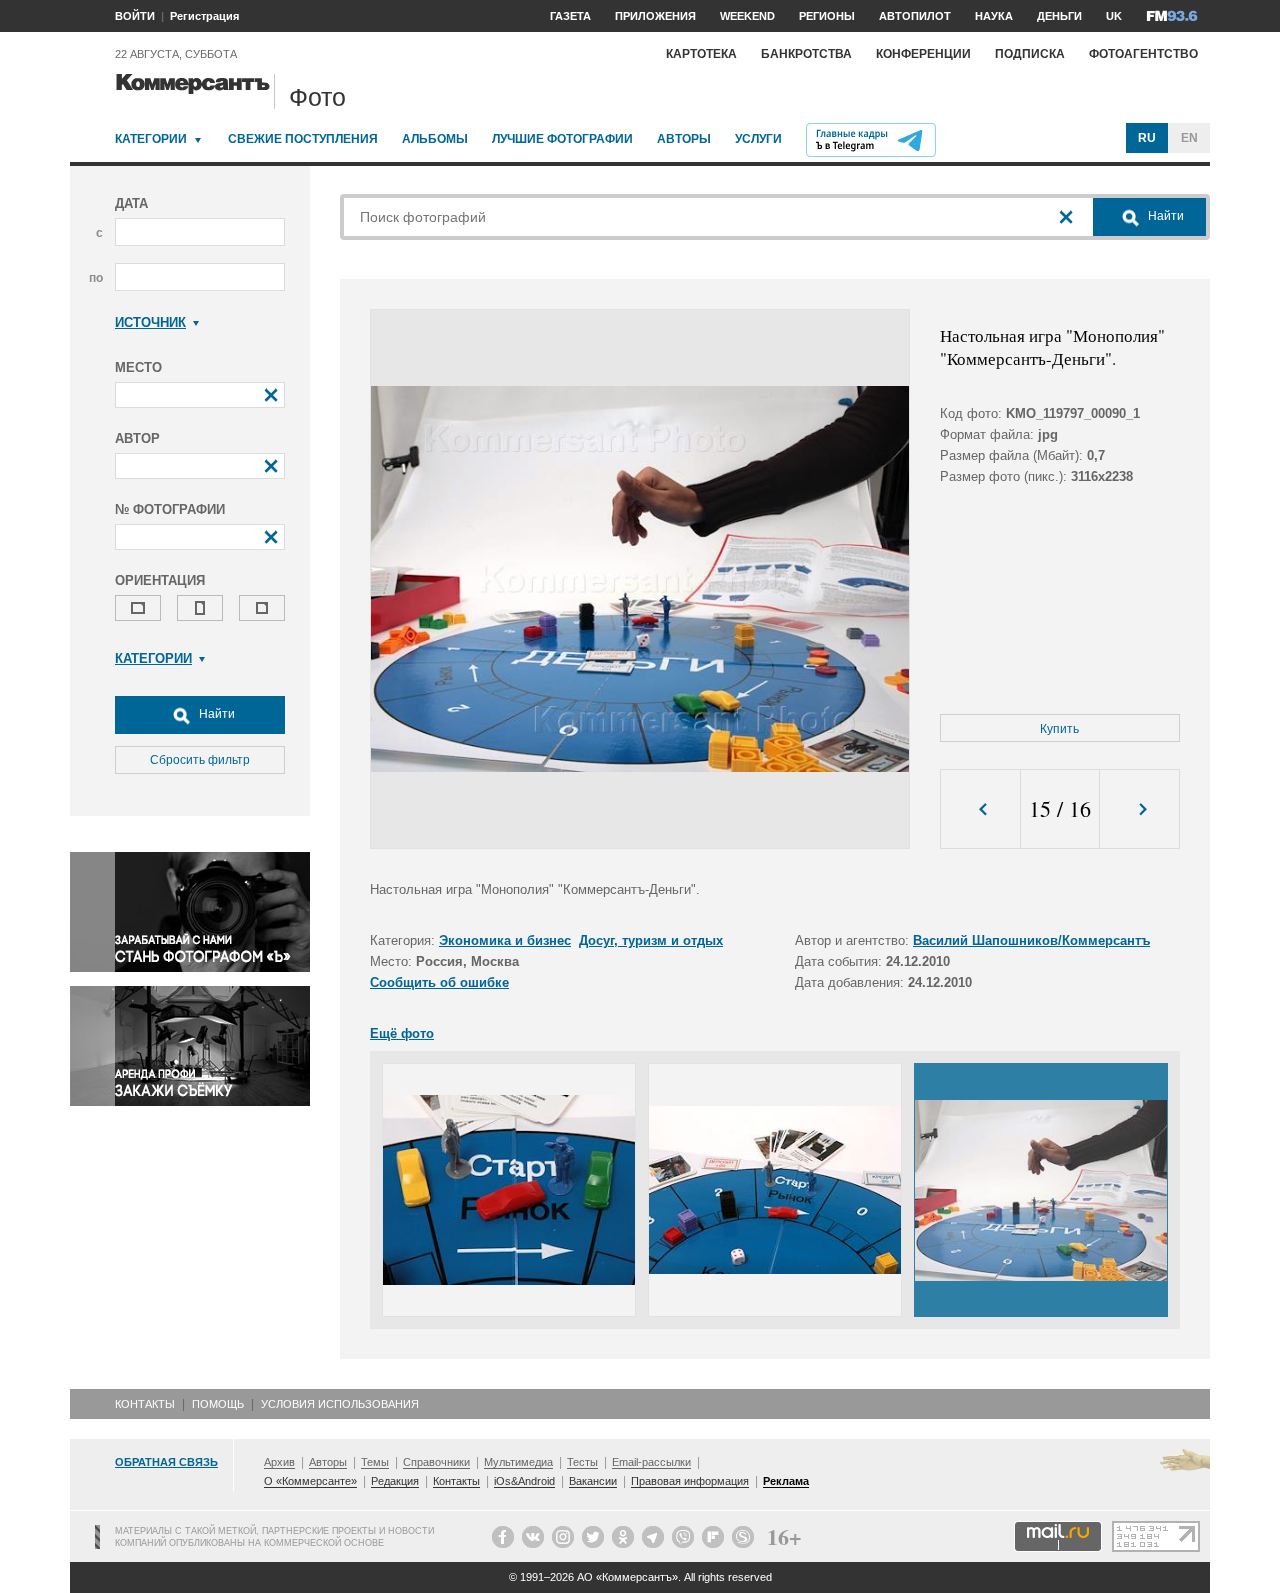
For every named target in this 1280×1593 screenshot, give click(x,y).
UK (1114, 16)
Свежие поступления (303, 139)
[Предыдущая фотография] (980, 809)
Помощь (218, 1404)
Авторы (684, 139)
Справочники (436, 1462)
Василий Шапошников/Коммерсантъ (1031, 940)
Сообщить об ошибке (439, 982)
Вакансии (593, 1481)
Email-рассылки (651, 1462)
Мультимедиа (518, 1462)
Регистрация (204, 16)
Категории (151, 139)
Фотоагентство (1143, 54)
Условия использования (340, 1404)
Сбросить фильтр (200, 760)
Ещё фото (402, 1033)
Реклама (786, 1481)
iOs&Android (524, 1481)
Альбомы (435, 139)
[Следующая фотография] (1139, 809)
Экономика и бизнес (505, 940)
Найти (215, 714)
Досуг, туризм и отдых (651, 940)
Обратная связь (166, 1462)
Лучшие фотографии (562, 139)
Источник (150, 322)
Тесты (582, 1462)
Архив (279, 1462)
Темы (375, 1462)
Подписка (1030, 54)
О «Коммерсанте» (310, 1481)
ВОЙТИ (135, 16)
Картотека (701, 54)
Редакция (395, 1481)
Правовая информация (690, 1481)
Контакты (145, 1404)
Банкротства (806, 54)
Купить (1059, 729)
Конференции (923, 54)
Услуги (758, 139)
